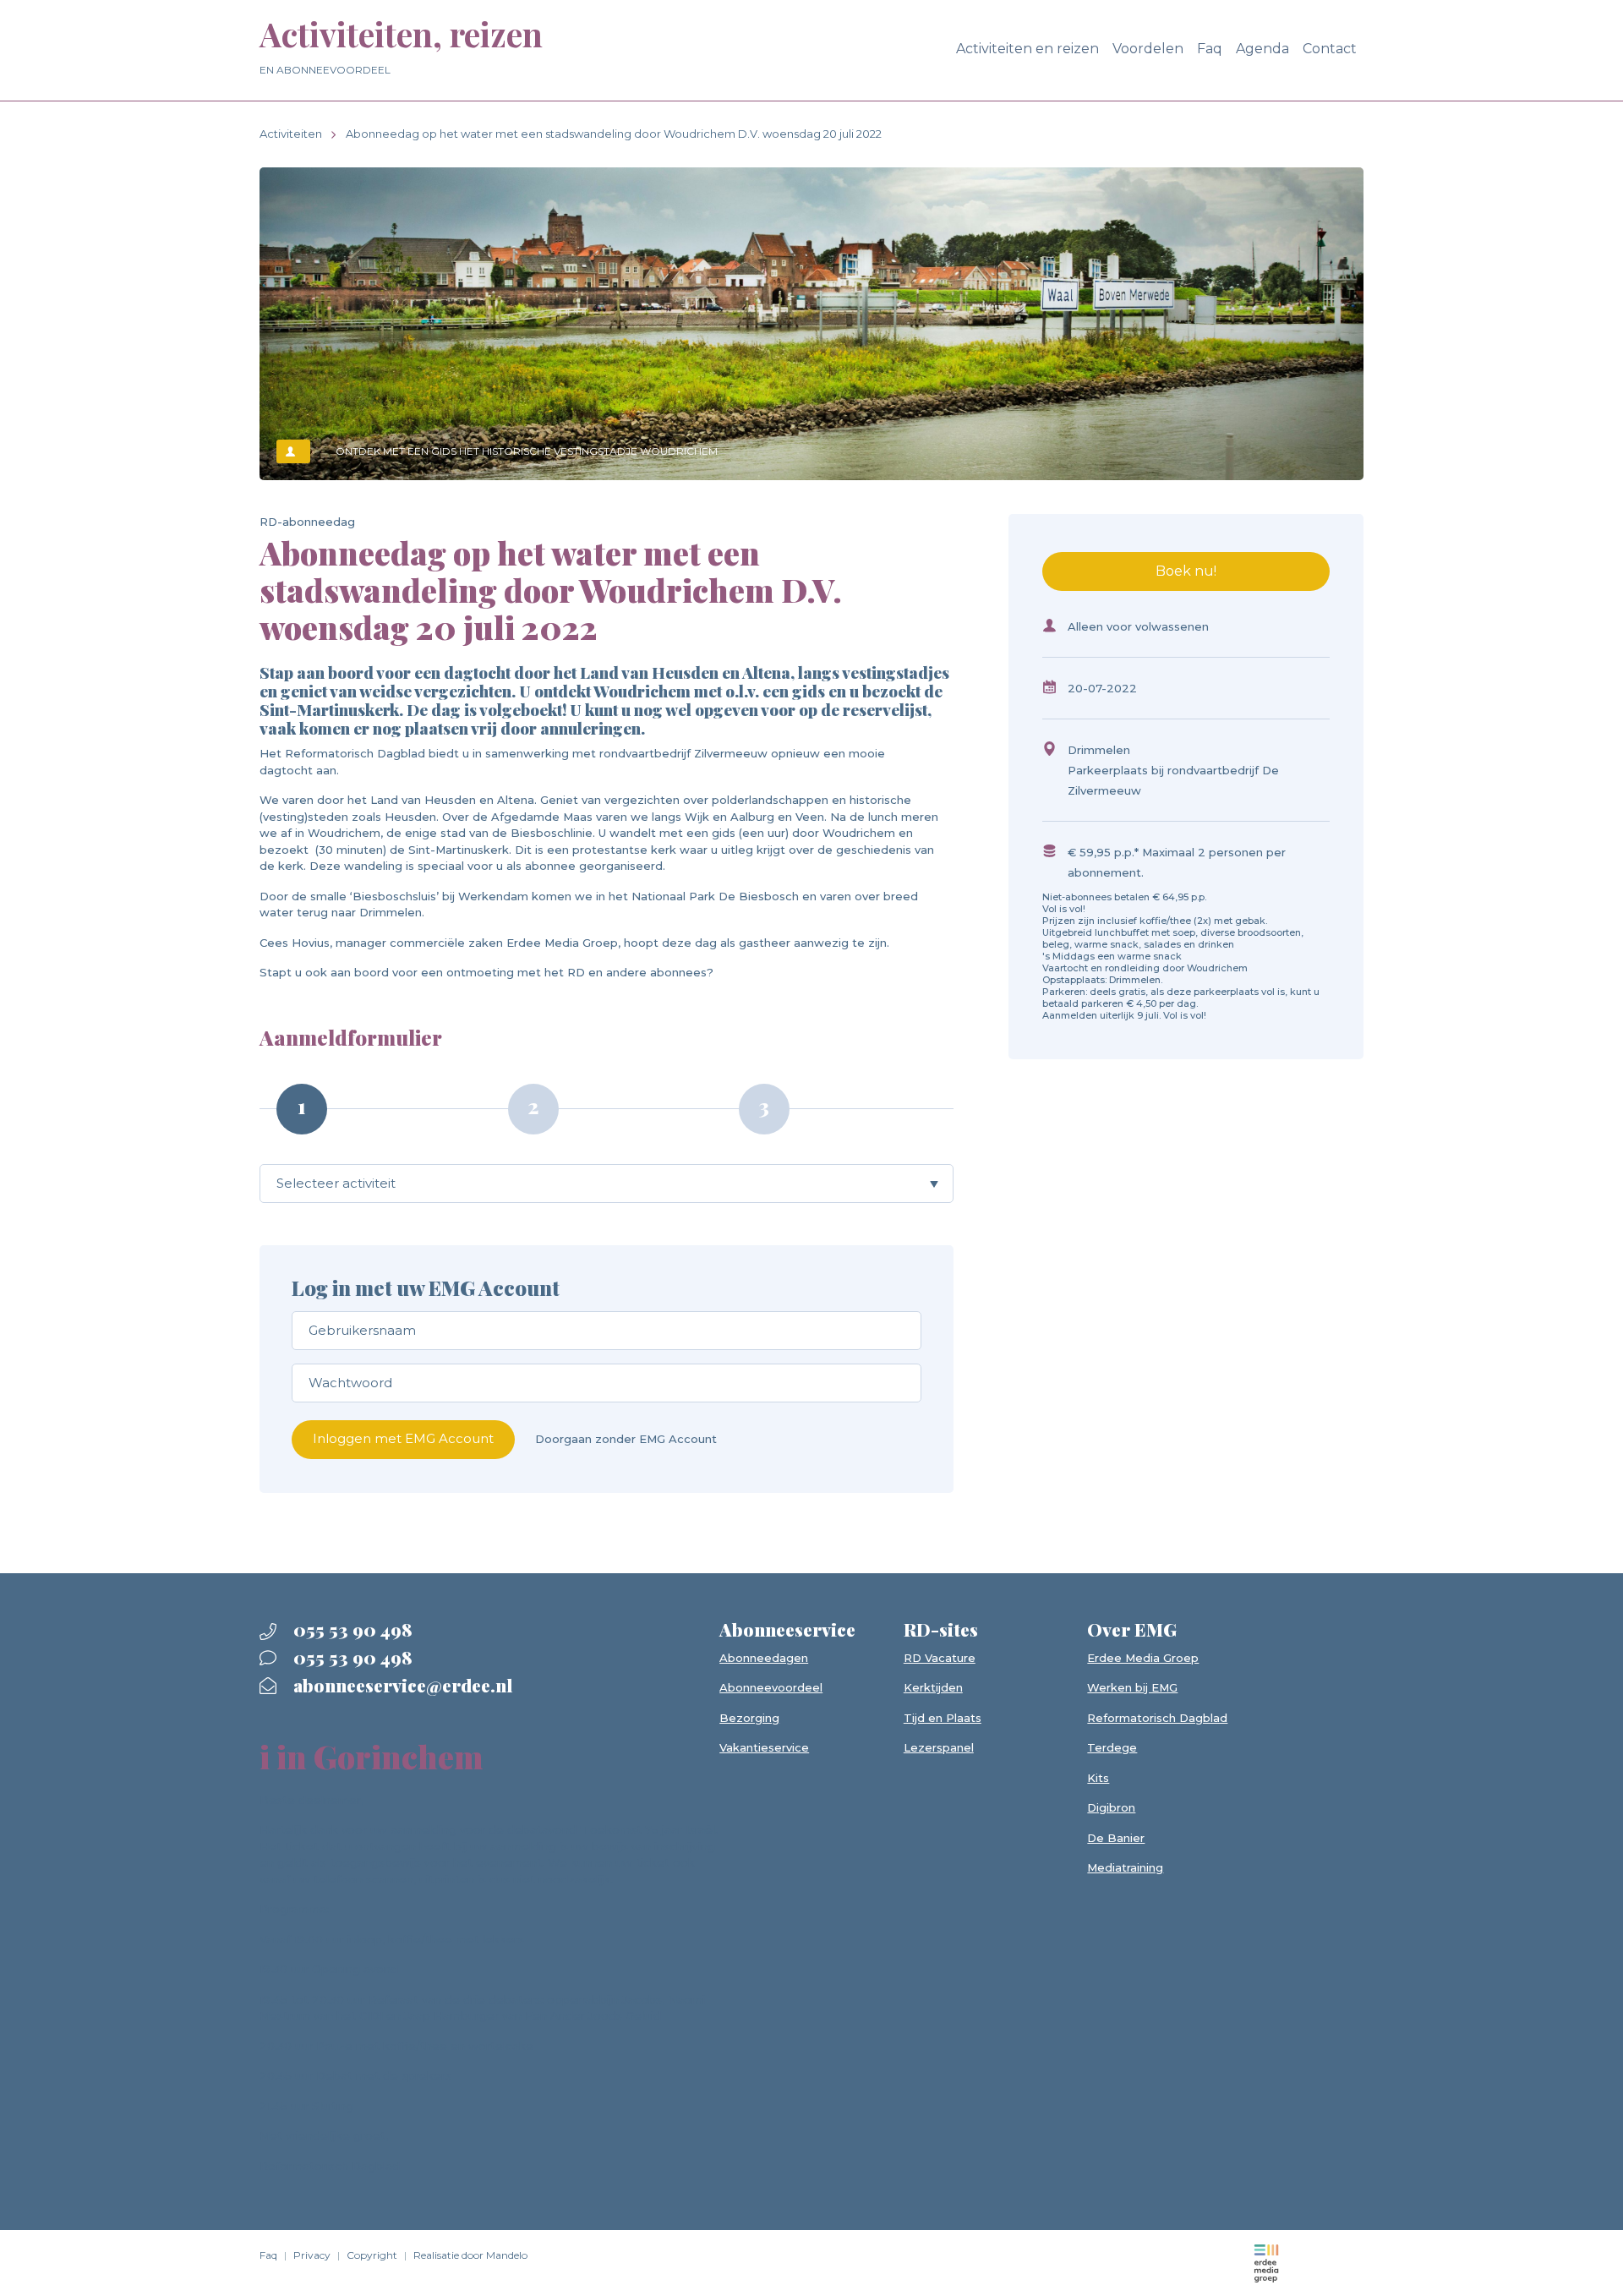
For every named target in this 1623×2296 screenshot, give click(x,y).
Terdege (1112, 1747)
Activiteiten (291, 134)
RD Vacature (940, 1658)
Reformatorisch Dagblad (1157, 1718)
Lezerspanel (939, 1747)
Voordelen (1148, 49)
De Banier (1116, 1838)
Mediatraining (1125, 1867)
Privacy (312, 2255)
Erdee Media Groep (1143, 1658)
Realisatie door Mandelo (470, 2255)
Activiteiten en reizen (1027, 49)
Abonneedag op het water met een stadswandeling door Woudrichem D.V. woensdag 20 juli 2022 (614, 134)
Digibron (1111, 1807)
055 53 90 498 (351, 1629)
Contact (1330, 49)
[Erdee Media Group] (1266, 2262)
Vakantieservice (764, 1747)
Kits (1098, 1778)
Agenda (1262, 49)
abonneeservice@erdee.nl (401, 1685)
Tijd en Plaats (943, 1718)
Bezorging (749, 1718)
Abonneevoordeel (771, 1687)
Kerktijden (933, 1687)
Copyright (372, 2255)
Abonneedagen (764, 1658)
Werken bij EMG (1132, 1687)
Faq (1210, 49)
